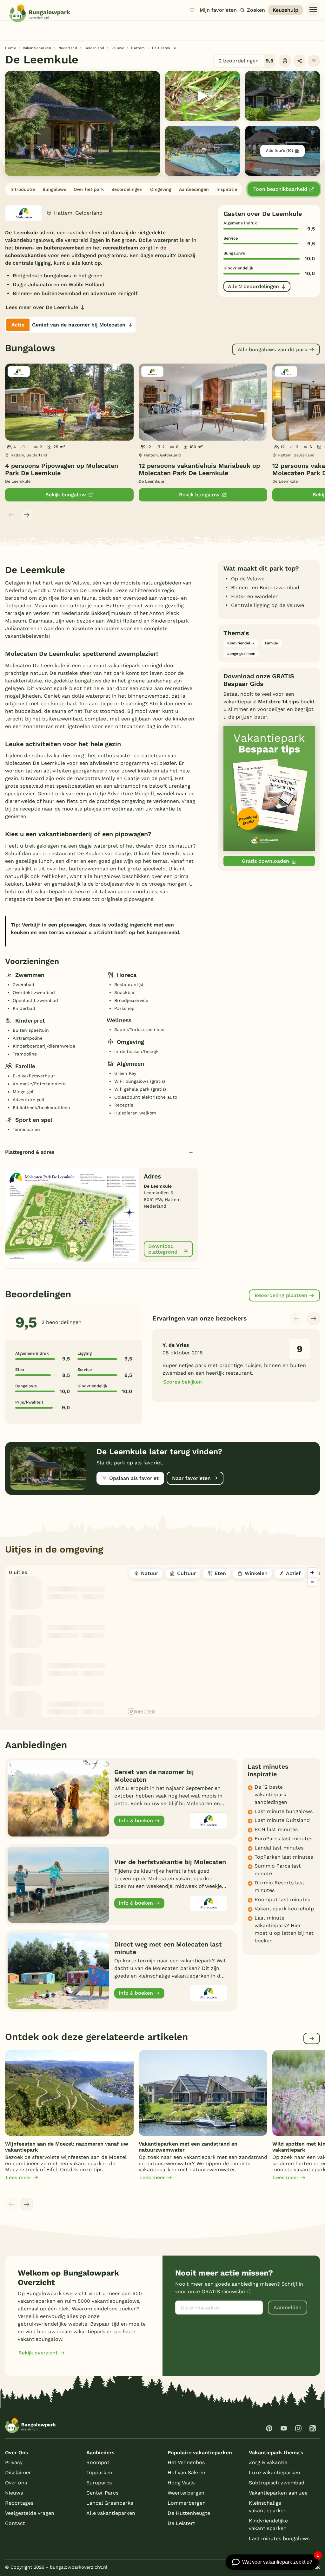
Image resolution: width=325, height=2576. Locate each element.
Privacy (14, 2462)
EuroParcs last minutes (283, 1839)
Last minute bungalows (284, 1811)
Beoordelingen (127, 189)
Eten (220, 1573)
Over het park (89, 189)
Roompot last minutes (282, 1899)
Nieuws (14, 2493)
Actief (293, 1573)
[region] (223, 1641)
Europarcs (99, 2483)
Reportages (19, 2503)
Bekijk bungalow (66, 495)
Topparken (99, 2473)
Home (10, 48)
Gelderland (94, 48)
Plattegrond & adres (30, 1152)
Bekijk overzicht (38, 2353)
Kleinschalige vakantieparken (268, 2507)
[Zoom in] (312, 1573)
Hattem (138, 48)
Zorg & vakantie (268, 2462)
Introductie (23, 189)
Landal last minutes (279, 1848)
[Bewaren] (314, 61)
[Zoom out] (312, 1582)
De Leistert (181, 2523)
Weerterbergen (186, 2493)
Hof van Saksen (186, 2473)
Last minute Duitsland (282, 1820)
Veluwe (118, 48)
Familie (272, 643)
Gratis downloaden (265, 861)
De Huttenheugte (189, 2513)
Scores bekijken (182, 1382)
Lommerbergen (187, 2503)
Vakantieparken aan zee (278, 2493)
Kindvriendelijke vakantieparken (268, 2524)
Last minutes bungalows (279, 2538)
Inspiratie (227, 189)
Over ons (16, 2483)
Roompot (98, 2462)
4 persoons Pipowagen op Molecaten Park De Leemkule (62, 470)
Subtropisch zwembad (277, 2483)
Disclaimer (18, 2473)
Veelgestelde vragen (30, 2513)
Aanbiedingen (194, 189)
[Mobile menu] (313, 10)
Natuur (150, 1573)
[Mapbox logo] (142, 1711)
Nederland (68, 48)
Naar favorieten (191, 1478)
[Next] (27, 515)
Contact (15, 2523)
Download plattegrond (163, 1249)
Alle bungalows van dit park (272, 349)
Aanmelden (288, 2307)
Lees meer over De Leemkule (42, 307)
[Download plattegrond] (72, 1214)
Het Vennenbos (186, 2462)
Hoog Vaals (181, 2483)
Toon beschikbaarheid (280, 189)
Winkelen (256, 1573)
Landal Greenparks (110, 2503)
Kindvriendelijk (241, 643)
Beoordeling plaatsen (281, 1295)
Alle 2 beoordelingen (253, 286)
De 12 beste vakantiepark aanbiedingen (271, 1795)
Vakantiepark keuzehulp (284, 1909)
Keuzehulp (285, 10)
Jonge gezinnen (241, 654)
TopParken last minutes (284, 1857)
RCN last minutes (276, 1829)
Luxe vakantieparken (275, 2473)
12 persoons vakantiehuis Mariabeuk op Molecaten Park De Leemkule (199, 470)
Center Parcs (102, 2493)
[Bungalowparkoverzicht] (40, 13)
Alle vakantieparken (111, 2513)
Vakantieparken (37, 48)
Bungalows (54, 189)
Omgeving (161, 189)
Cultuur (187, 1573)
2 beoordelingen (246, 61)
